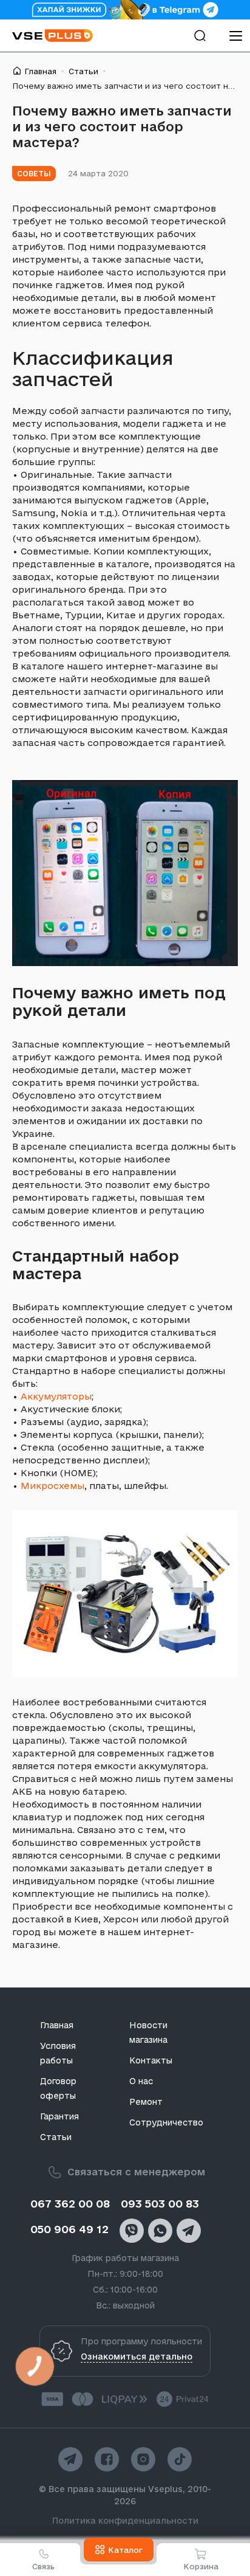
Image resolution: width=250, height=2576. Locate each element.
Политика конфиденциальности (125, 2521)
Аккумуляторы (56, 1396)
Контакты (151, 2060)
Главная (40, 71)
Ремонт (146, 2102)
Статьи (83, 71)
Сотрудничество (166, 2122)
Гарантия (59, 2116)
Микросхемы (52, 1486)
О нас (141, 2081)
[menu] (235, 36)
